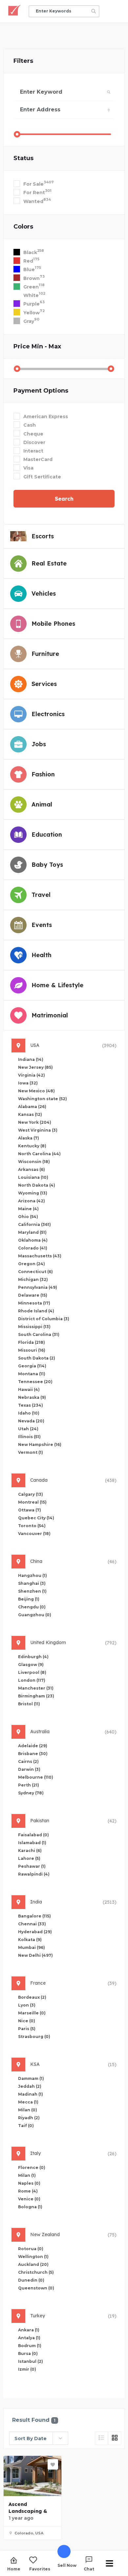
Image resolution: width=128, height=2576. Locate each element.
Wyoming (33, 1193)
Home (14, 2569)
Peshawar (32, 1866)
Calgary (31, 1494)
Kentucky (32, 1146)
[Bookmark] (53, 2464)
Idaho (29, 1413)
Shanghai (32, 1583)
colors (23, 227)
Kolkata (30, 1940)
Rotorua (31, 2249)
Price (37, 346)
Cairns (28, 1761)
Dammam (31, 2078)
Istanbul (31, 2361)
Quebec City (36, 1518)
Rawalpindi (34, 1874)
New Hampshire (40, 1445)
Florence (32, 2168)
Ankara (29, 2330)
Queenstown (36, 2288)
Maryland (32, 1232)
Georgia (32, 1366)
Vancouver (34, 1534)
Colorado (33, 1248)
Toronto (32, 1526)
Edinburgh (33, 1657)
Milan (28, 2110)
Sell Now (67, 2565)
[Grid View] (115, 2438)
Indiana (31, 1059)
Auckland (33, 2264)
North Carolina (39, 1154)
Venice (29, 2199)
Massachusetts (40, 1256)
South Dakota (37, 1358)
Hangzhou (32, 1575)
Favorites (40, 2569)
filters (23, 61)
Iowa (28, 1083)
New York (35, 1122)
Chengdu (32, 1607)
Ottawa (30, 1510)
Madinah (31, 2094)
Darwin (29, 1769)
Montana (32, 1374)
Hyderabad (35, 1932)
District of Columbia (44, 1319)
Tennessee (35, 1382)
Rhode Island (36, 1311)
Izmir (27, 2369)
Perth (29, 1785)
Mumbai (32, 1947)
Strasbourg (34, 2037)
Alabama (32, 1107)
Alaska (29, 1138)
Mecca (28, 2102)
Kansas (30, 1114)
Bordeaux (32, 1997)
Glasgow (31, 1665)
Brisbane (33, 1754)
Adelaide (33, 1746)
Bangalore (34, 1916)
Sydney (31, 1793)
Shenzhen (32, 1591)
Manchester (36, 1688)
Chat (89, 2569)
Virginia (32, 1075)
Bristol (29, 1704)
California (34, 1224)
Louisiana (33, 1177)
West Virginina (38, 1130)
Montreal (32, 1502)
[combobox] (39, 2438)
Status (23, 158)
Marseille (32, 2013)
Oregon (32, 1264)
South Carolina (39, 1334)
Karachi (30, 1851)
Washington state (43, 1099)
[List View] (101, 2438)
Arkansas (32, 1169)
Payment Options (41, 391)
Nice (27, 2021)
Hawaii (29, 1390)
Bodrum (30, 2346)
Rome (28, 2191)
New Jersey (35, 1067)
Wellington (33, 2257)
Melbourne (36, 1777)
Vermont (31, 1452)
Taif (26, 2126)
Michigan (33, 1279)
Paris (27, 2029)
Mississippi (34, 1327)
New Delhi (35, 1955)
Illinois (29, 1437)
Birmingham (36, 1696)
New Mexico (36, 1091)
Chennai (32, 1924)
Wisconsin (34, 1162)
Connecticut (35, 1272)
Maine (28, 1209)
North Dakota (37, 1185)
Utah (28, 1429)
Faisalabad (33, 1835)
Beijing (29, 1599)
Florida (32, 1342)
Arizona (32, 1201)
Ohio (28, 1217)
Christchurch (36, 2272)
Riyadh (29, 2118)
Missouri (32, 1350)
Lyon (27, 2005)
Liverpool (32, 1672)
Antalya (29, 2338)
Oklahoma (33, 1240)
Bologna (30, 2207)
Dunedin (31, 2280)
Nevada (31, 1421)
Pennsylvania (38, 1287)
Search (64, 499)
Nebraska (32, 1397)
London (32, 1680)
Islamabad (32, 1843)
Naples (29, 2183)
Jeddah (30, 2086)
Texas (31, 1405)
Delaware (33, 1295)
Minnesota (34, 1303)
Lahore (29, 1858)
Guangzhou (35, 1615)
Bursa (28, 2354)
